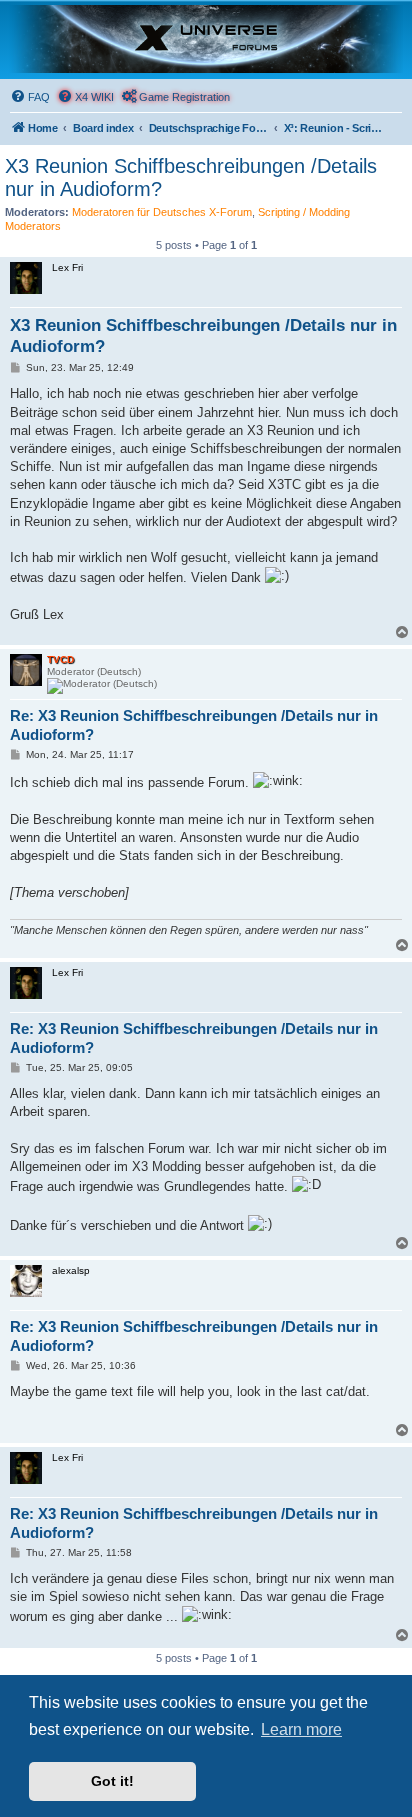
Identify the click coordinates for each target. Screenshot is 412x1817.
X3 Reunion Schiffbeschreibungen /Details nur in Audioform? (191, 177)
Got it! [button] (112, 1781)
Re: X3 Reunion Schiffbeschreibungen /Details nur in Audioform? (194, 725)
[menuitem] (30, 97)
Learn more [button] (301, 1729)
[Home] (206, 39)
